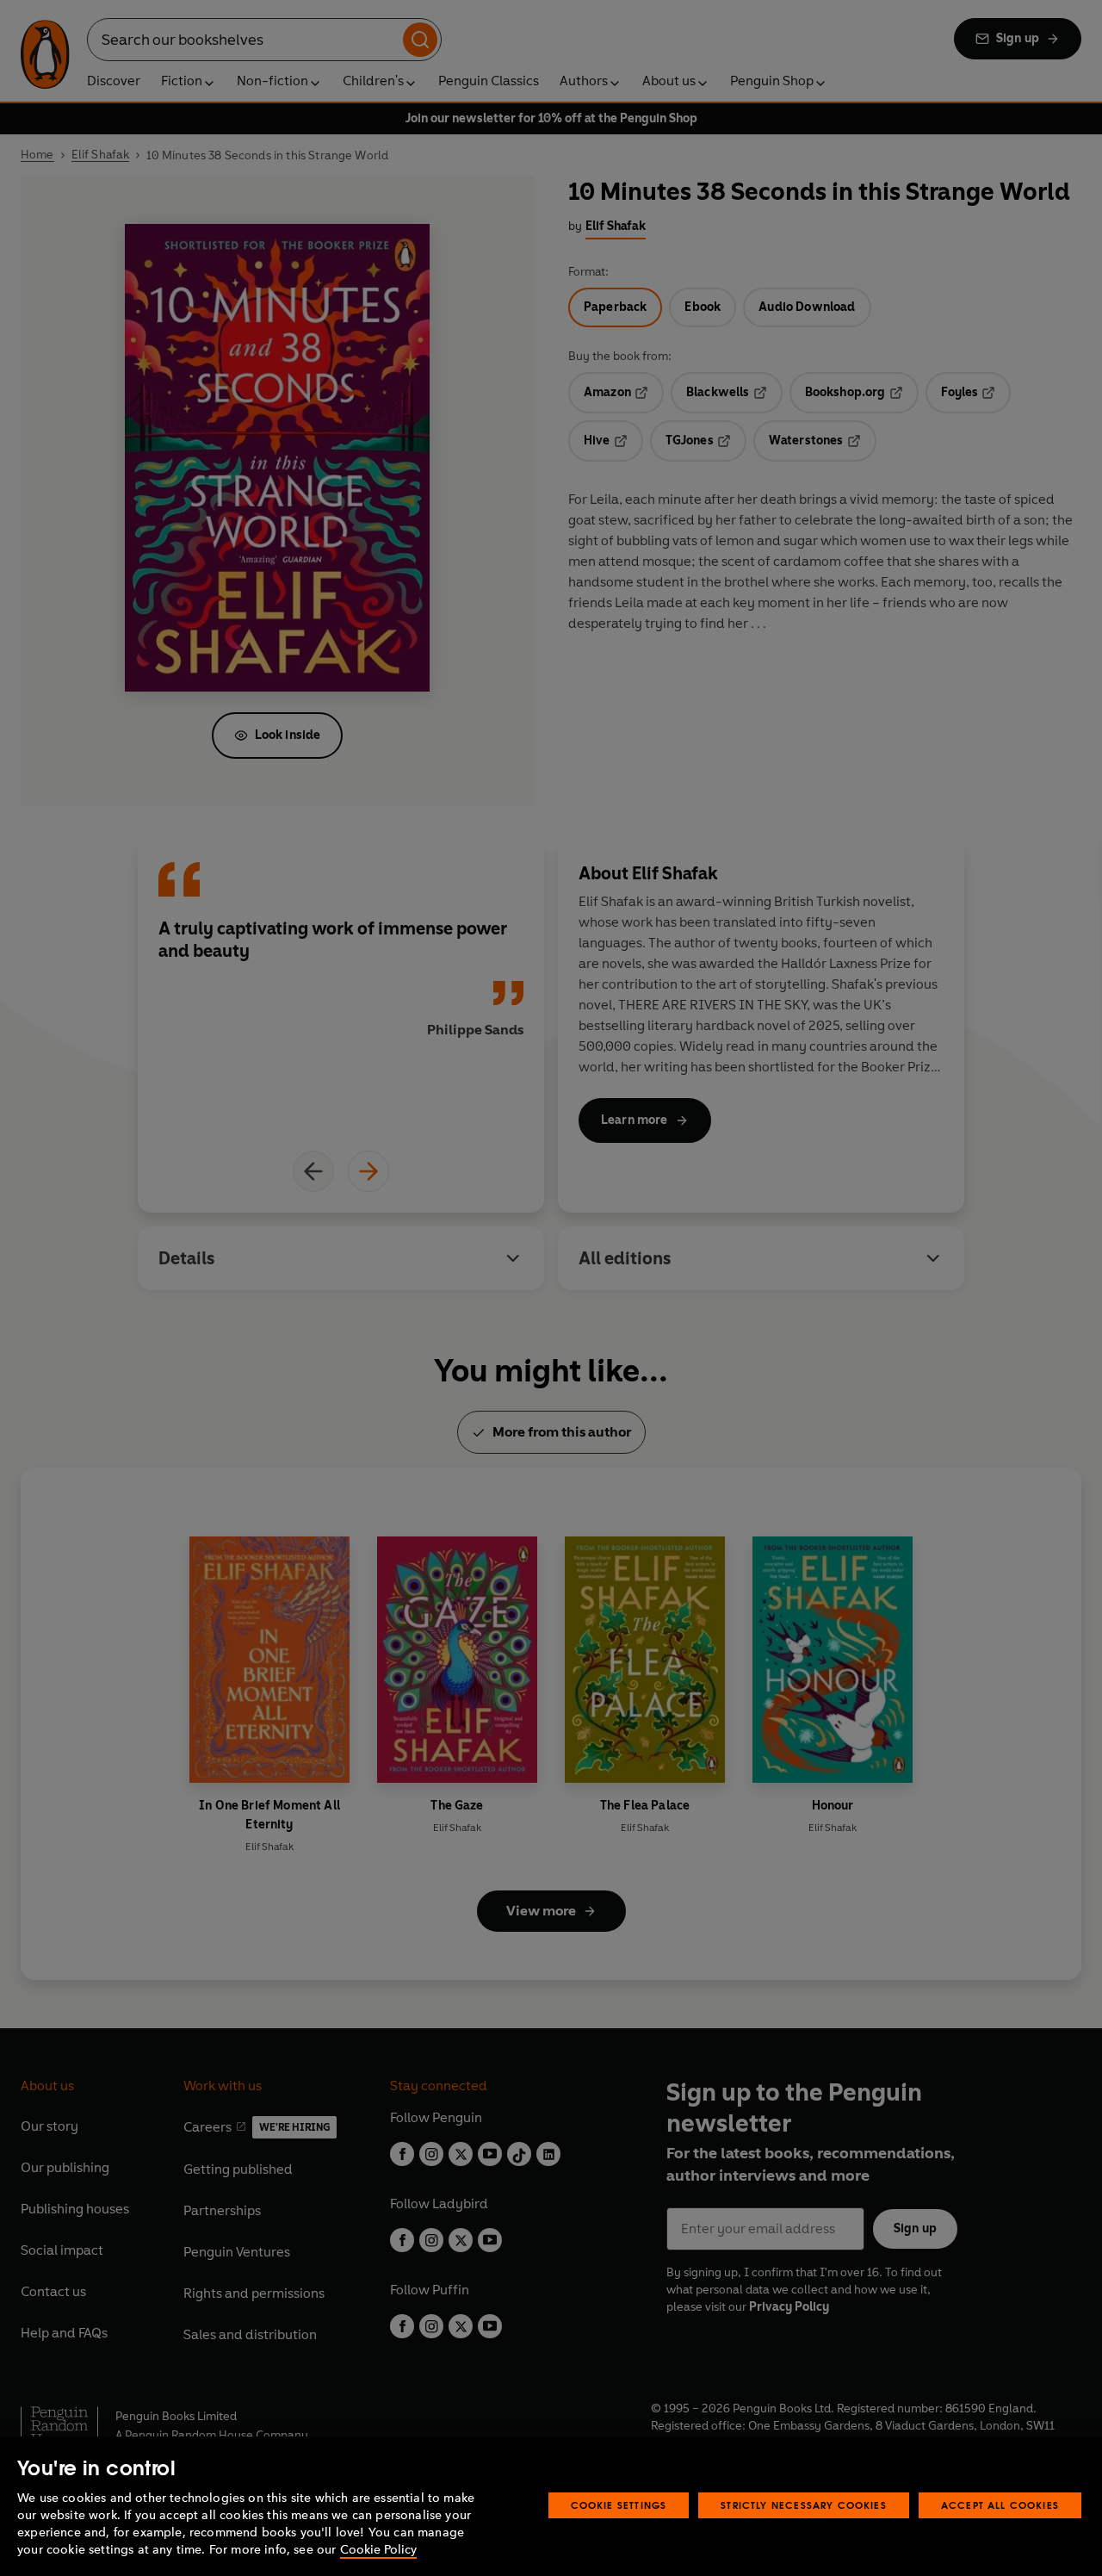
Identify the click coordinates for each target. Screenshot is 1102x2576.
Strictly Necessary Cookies (804, 2505)
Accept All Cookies (1000, 2505)
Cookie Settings (619, 2505)
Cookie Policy (378, 2550)
